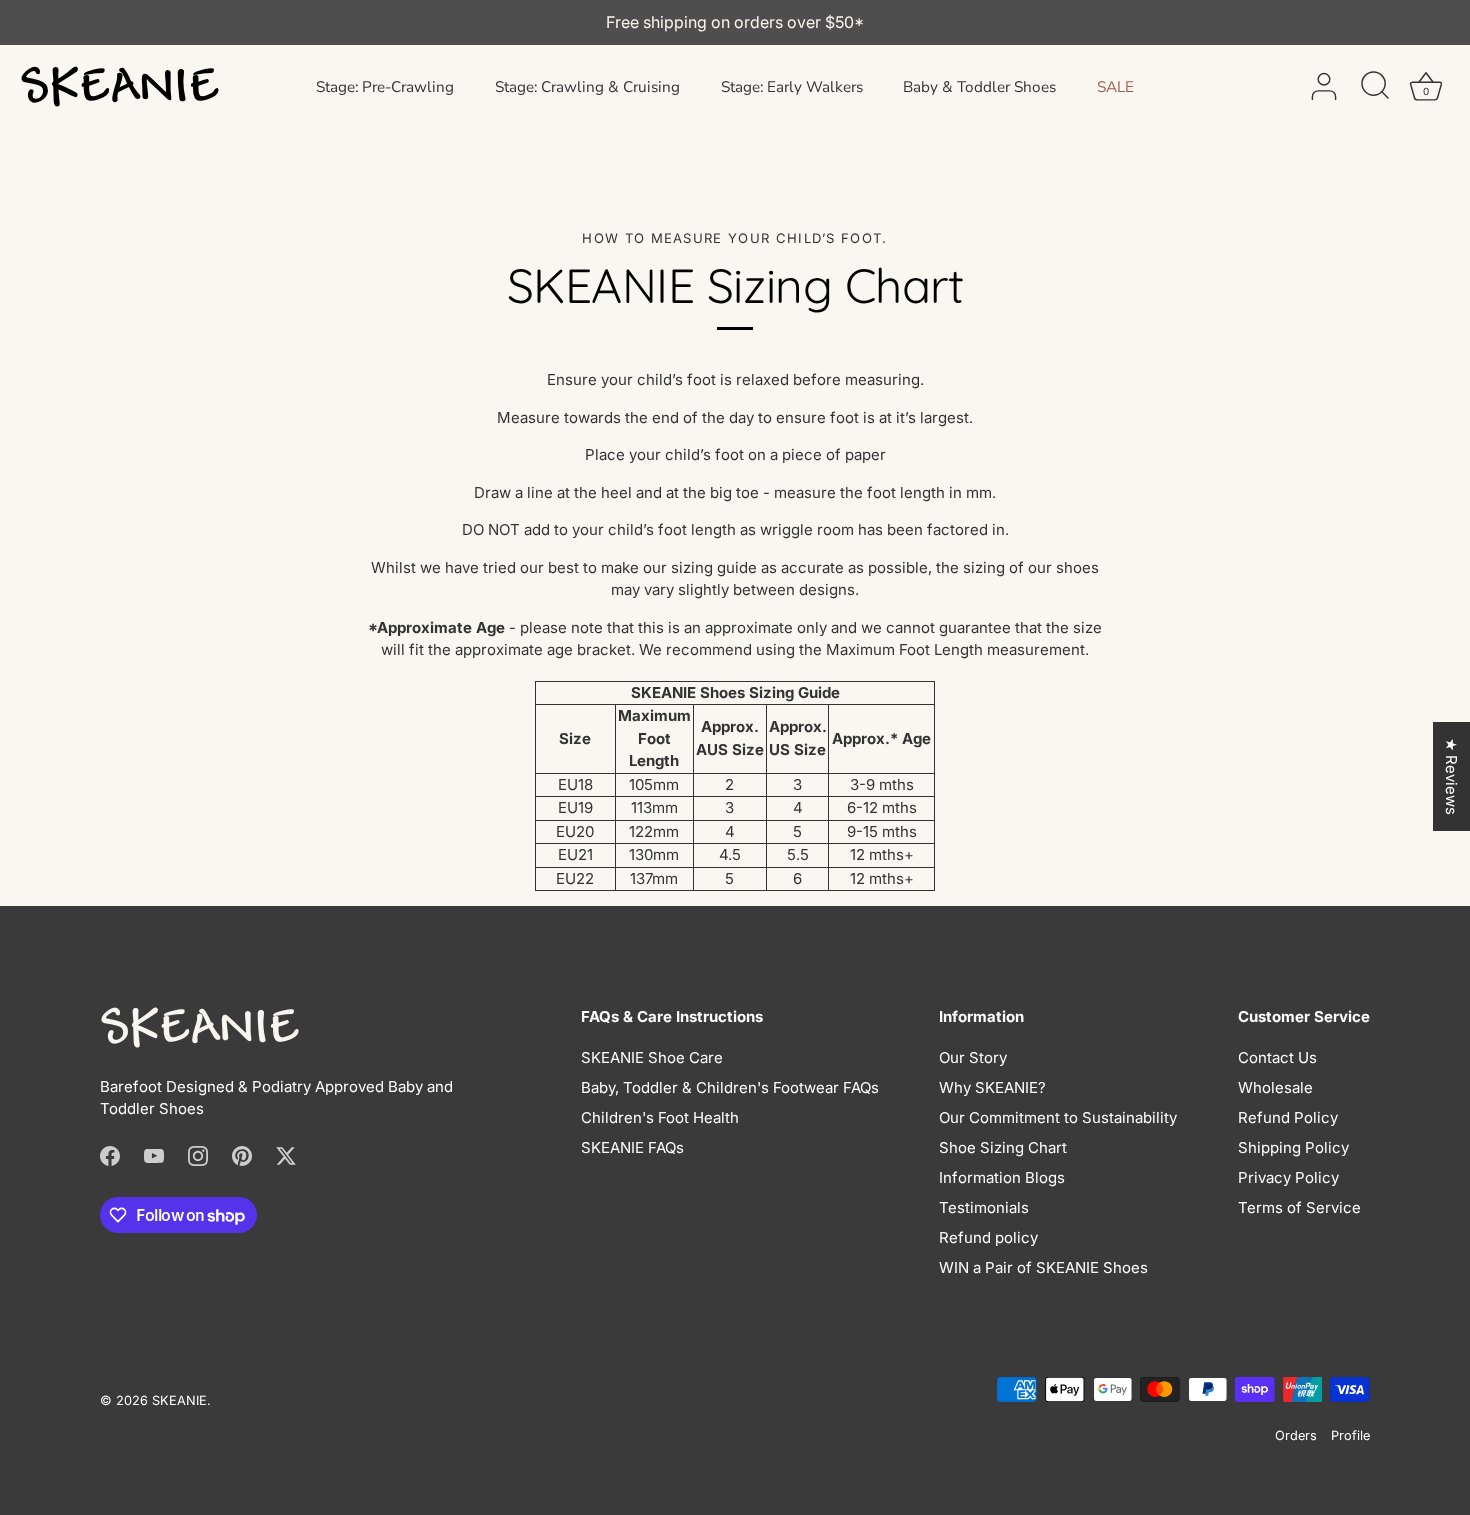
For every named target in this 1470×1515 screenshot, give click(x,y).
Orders (1296, 1435)
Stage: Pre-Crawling (385, 87)
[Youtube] (154, 1155)
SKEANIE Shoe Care (652, 1057)
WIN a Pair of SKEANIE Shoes (1043, 1267)
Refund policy (988, 1237)
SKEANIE (179, 1400)
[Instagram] (198, 1155)
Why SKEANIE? (992, 1087)
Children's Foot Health (660, 1117)
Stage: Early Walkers (792, 87)
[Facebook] (110, 1155)
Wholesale (1275, 1087)
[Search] (1375, 87)
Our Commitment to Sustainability (1058, 1117)
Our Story (973, 1057)
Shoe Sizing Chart (1003, 1147)
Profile (1350, 1435)
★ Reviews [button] (1451, 776)
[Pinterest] (242, 1155)
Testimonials (984, 1207)
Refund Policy (1288, 1117)
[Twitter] (286, 1155)
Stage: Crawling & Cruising (587, 87)
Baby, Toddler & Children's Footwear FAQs (730, 1087)
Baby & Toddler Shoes (979, 87)
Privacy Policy (1288, 1177)
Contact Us (1277, 1057)
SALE (1115, 87)
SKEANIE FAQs (632, 1147)
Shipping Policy (1293, 1147)
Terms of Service (1299, 1207)
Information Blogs (1002, 1177)
